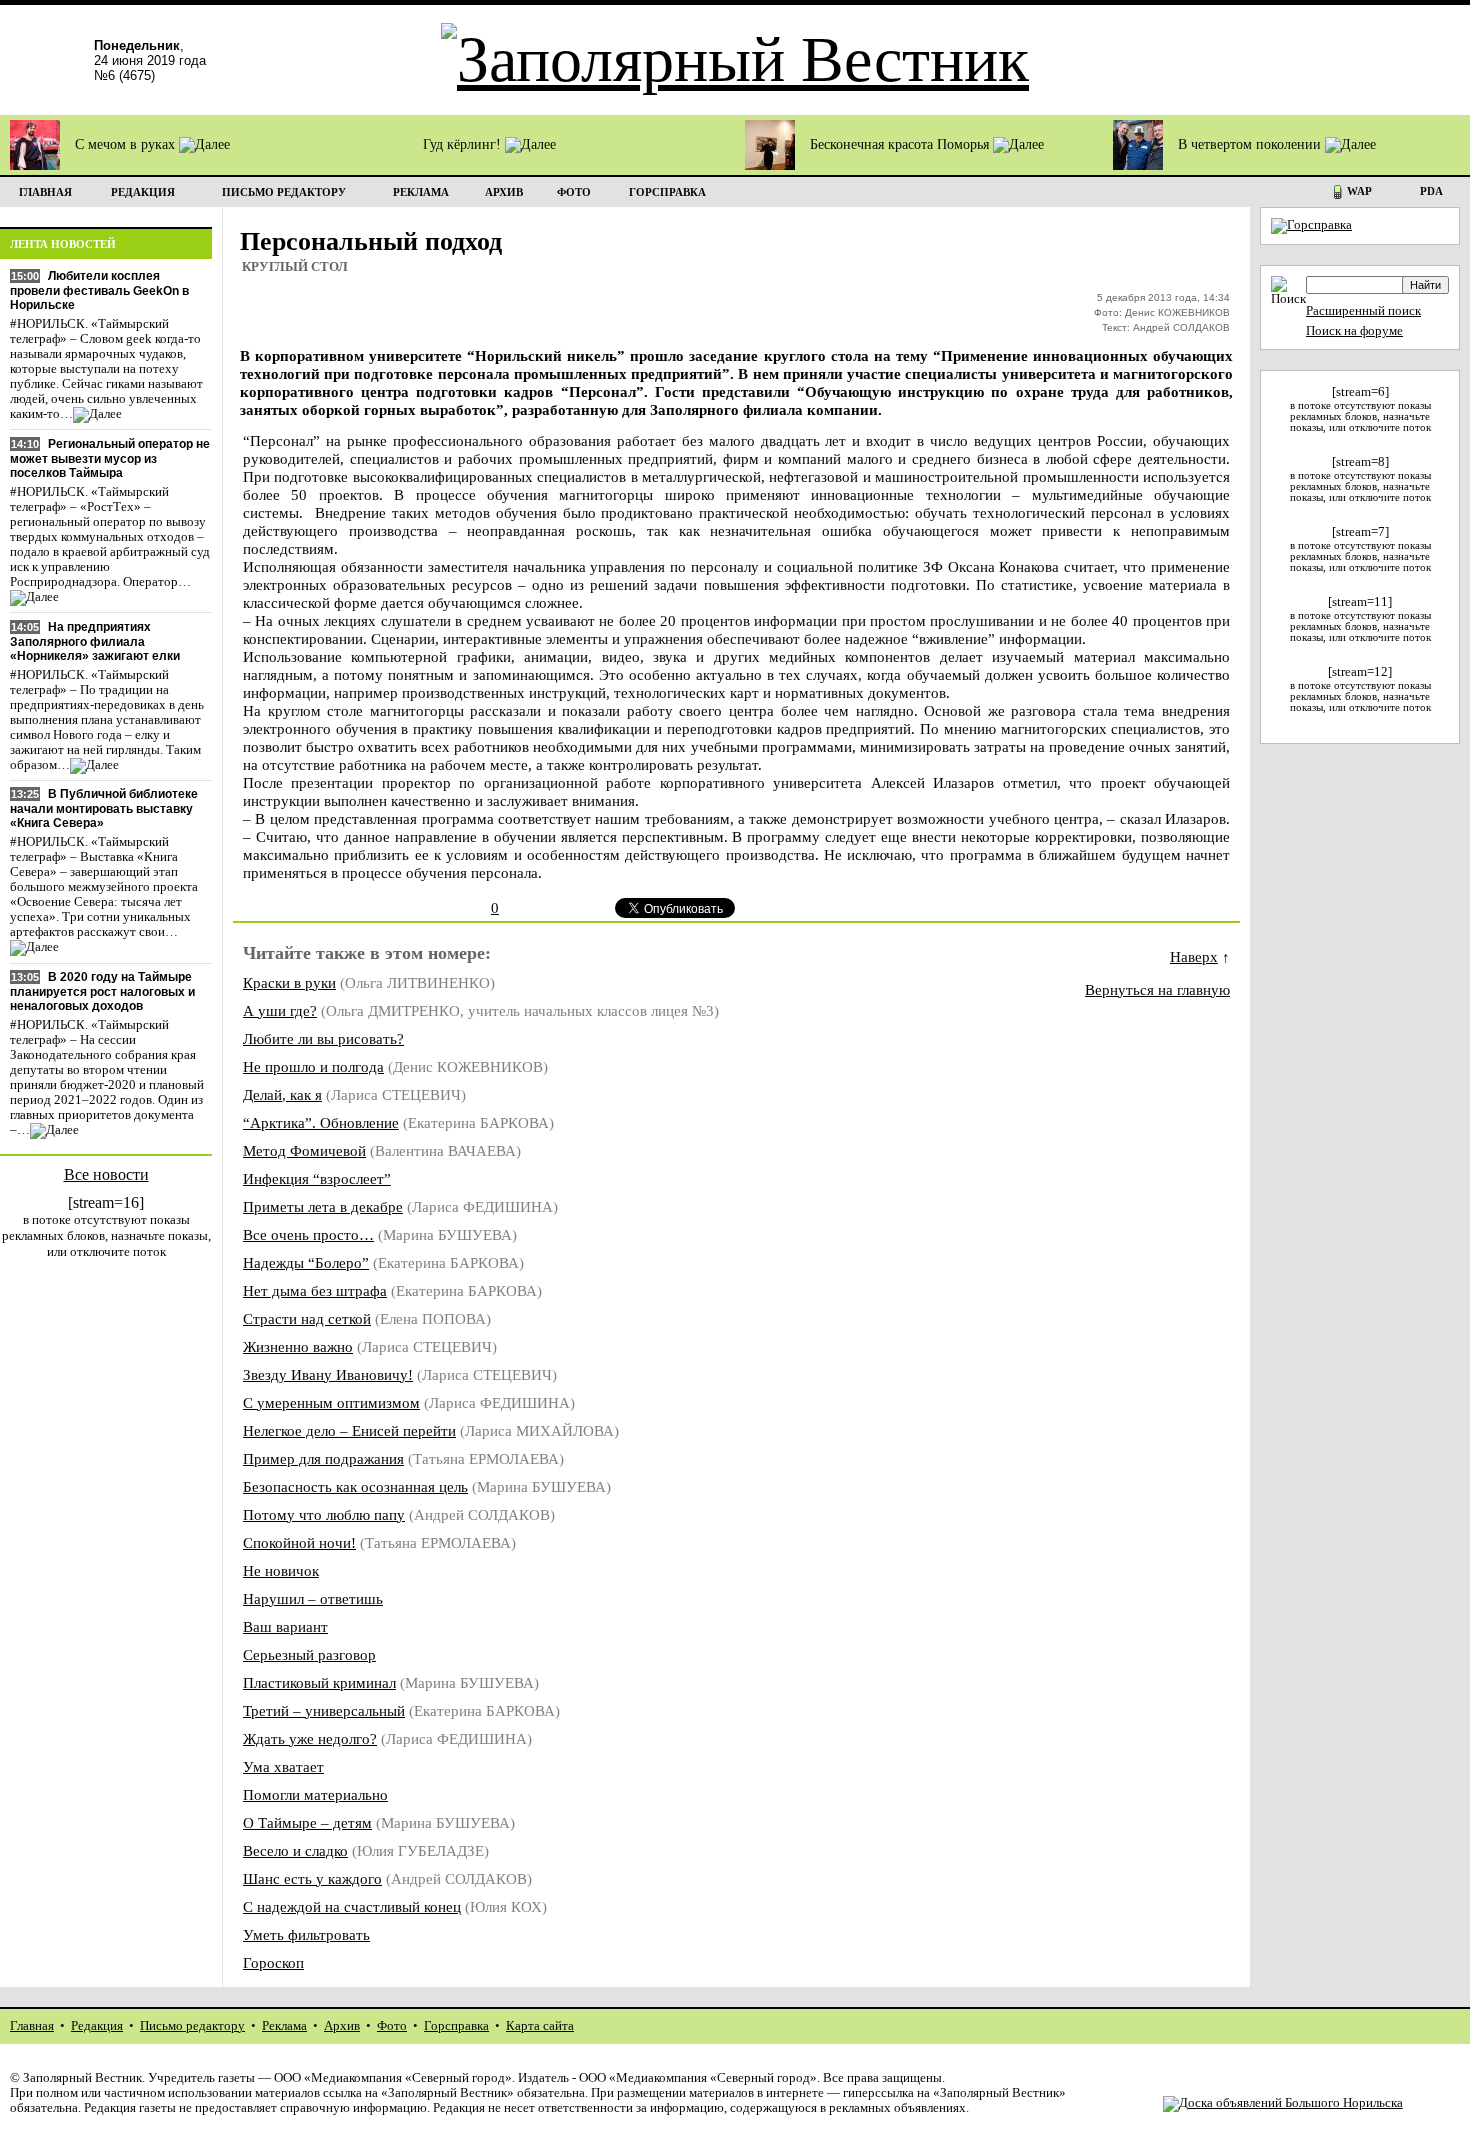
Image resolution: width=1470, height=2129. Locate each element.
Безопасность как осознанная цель (355, 1486)
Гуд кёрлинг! (464, 144)
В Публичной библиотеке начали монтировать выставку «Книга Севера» (104, 808)
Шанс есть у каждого (312, 1878)
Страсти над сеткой (307, 1318)
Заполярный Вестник (82, 2078)
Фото (392, 2026)
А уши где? (280, 1010)
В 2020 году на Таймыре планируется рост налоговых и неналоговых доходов (102, 991)
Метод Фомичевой (304, 1150)
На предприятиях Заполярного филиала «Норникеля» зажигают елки (95, 641)
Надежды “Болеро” (306, 1262)
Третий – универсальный (324, 1710)
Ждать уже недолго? (310, 1738)
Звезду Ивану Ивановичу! (328, 1374)
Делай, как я (282, 1094)
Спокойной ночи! (299, 1542)
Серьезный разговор (309, 1654)
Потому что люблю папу (324, 1514)
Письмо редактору (192, 2026)
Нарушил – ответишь (313, 1598)
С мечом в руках (127, 144)
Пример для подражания (323, 1458)
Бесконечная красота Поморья (901, 144)
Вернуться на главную (1157, 989)
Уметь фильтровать (306, 1934)
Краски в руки (289, 982)
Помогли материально (315, 1794)
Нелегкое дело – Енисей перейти (349, 1430)
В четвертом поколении (1251, 144)
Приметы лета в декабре (323, 1206)
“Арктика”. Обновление (321, 1122)
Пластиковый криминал (319, 1682)
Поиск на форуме (1354, 331)
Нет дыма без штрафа (315, 1290)
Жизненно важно (298, 1346)
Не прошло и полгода (313, 1066)
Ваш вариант (285, 1626)
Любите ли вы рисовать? (323, 1038)
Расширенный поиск (1363, 311)
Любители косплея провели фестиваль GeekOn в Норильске (99, 290)
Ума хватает (283, 1766)
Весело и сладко (295, 1850)
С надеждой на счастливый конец (352, 1906)
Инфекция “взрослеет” (317, 1178)
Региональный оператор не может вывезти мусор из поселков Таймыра (110, 458)
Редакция (97, 2026)
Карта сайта (540, 2026)
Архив (342, 2026)
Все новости (106, 1174)
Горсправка (456, 2026)
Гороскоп (273, 1962)
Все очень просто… (308, 1234)
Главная (32, 2026)
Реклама (284, 2026)
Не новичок (281, 1570)
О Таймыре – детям (307, 1822)
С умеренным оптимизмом (331, 1402)
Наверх (1194, 956)
